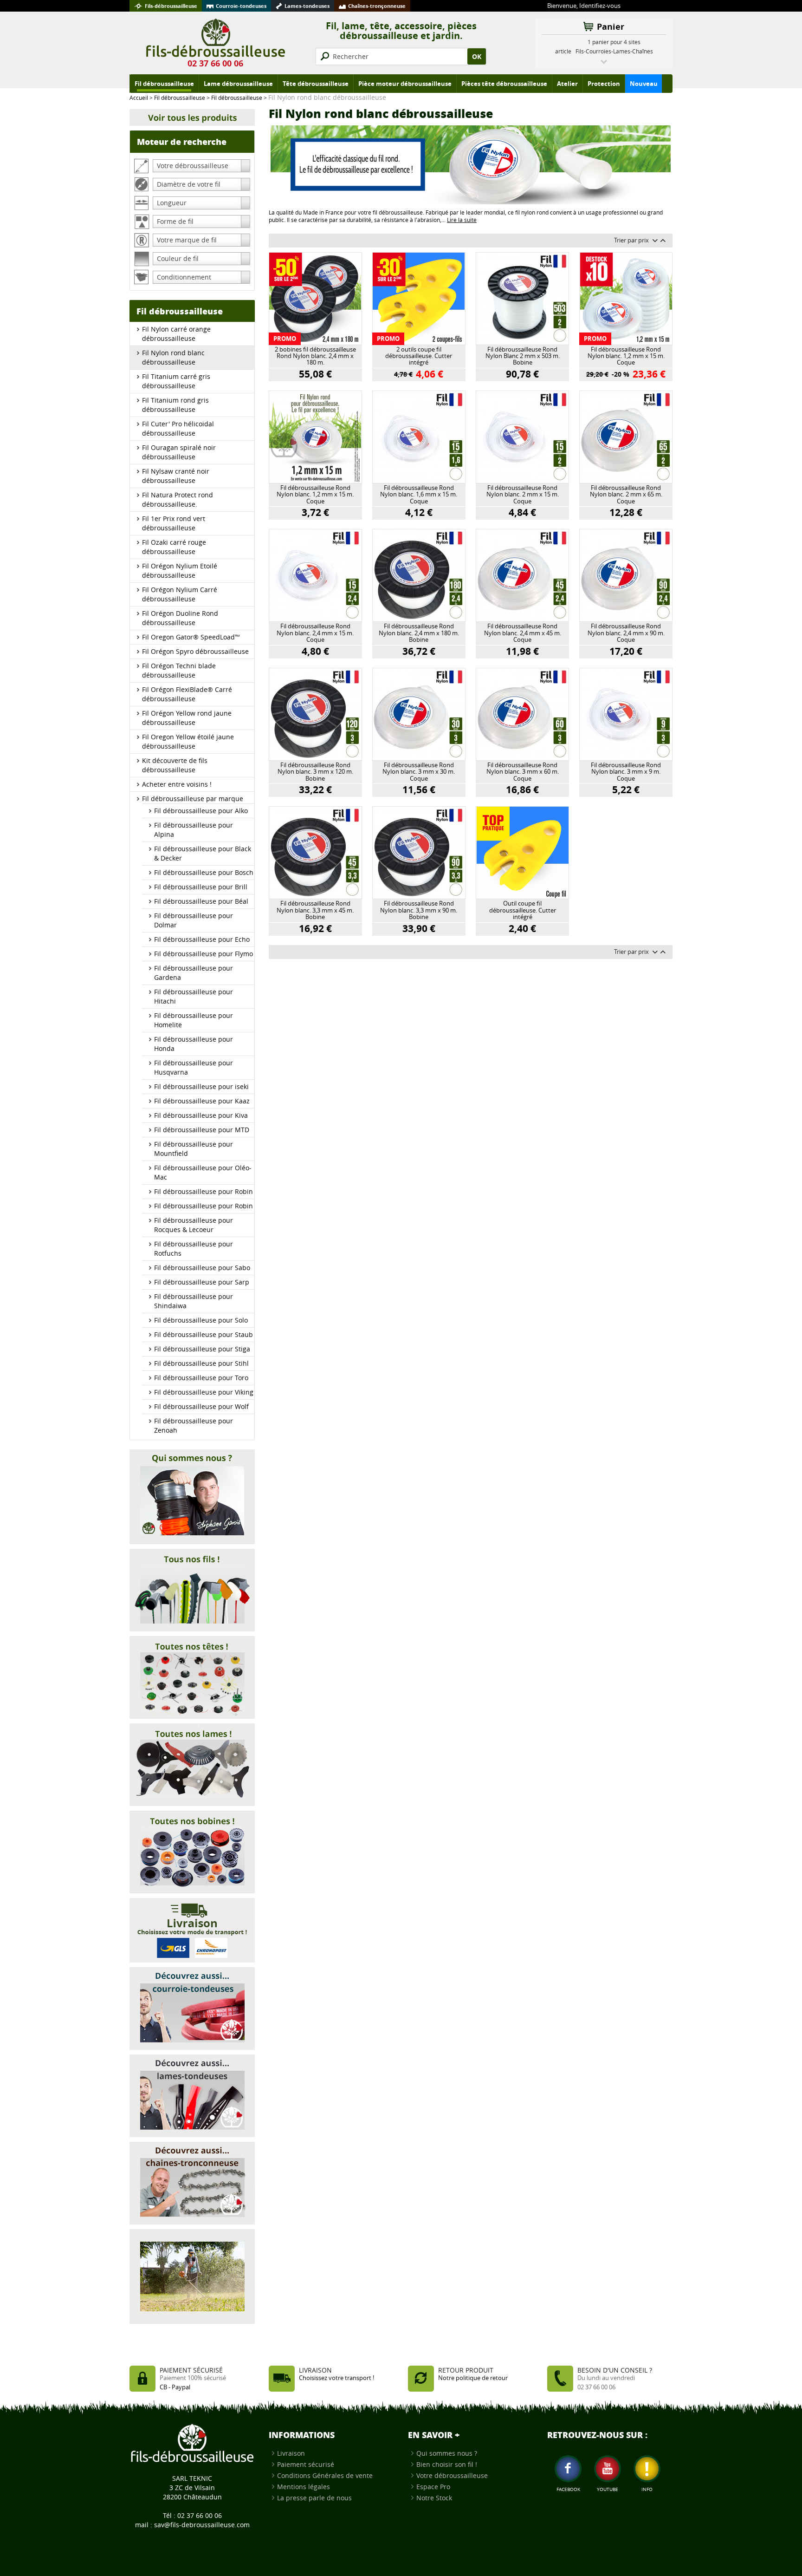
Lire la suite (462, 220)
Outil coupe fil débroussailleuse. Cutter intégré (523, 910)
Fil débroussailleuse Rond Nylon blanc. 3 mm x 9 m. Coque (626, 772)
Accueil (139, 98)
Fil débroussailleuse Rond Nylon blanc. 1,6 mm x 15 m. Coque (419, 495)
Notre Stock (434, 2498)
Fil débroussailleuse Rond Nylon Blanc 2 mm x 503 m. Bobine (523, 356)
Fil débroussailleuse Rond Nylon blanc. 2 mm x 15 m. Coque (523, 495)
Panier (611, 27)
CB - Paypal (175, 2387)
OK (477, 56)
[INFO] (647, 2469)
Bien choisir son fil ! (447, 2464)
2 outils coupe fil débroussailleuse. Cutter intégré (419, 356)
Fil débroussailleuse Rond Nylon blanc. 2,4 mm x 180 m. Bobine (419, 633)
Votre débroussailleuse (452, 2475)
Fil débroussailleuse (180, 98)
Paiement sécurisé (306, 2464)
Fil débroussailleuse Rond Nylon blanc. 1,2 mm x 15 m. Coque (626, 356)
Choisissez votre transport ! (336, 2378)
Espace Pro (433, 2487)
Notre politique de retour (473, 2378)
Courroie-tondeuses (241, 6)
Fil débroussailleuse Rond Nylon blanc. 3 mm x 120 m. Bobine (315, 772)
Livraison (291, 2453)
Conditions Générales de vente (325, 2475)
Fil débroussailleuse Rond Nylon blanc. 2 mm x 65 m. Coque (626, 495)
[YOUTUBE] (608, 2469)
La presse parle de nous (314, 2498)
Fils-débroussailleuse (171, 6)
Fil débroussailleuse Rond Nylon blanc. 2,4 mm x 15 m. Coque (315, 633)
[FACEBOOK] (568, 2469)
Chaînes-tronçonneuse (377, 6)
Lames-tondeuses (307, 6)
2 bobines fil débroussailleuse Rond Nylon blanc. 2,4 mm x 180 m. (315, 356)
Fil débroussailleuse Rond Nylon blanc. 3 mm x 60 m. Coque (523, 772)
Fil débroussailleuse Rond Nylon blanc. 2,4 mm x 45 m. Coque (523, 633)
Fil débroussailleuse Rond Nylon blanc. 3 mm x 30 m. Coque (419, 772)
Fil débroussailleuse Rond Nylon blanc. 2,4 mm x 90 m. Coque (626, 633)
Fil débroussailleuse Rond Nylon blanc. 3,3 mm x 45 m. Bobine (315, 910)
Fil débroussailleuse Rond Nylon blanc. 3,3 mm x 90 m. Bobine (419, 910)
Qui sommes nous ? (447, 2453)
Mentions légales (304, 2487)
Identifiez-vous (600, 6)
